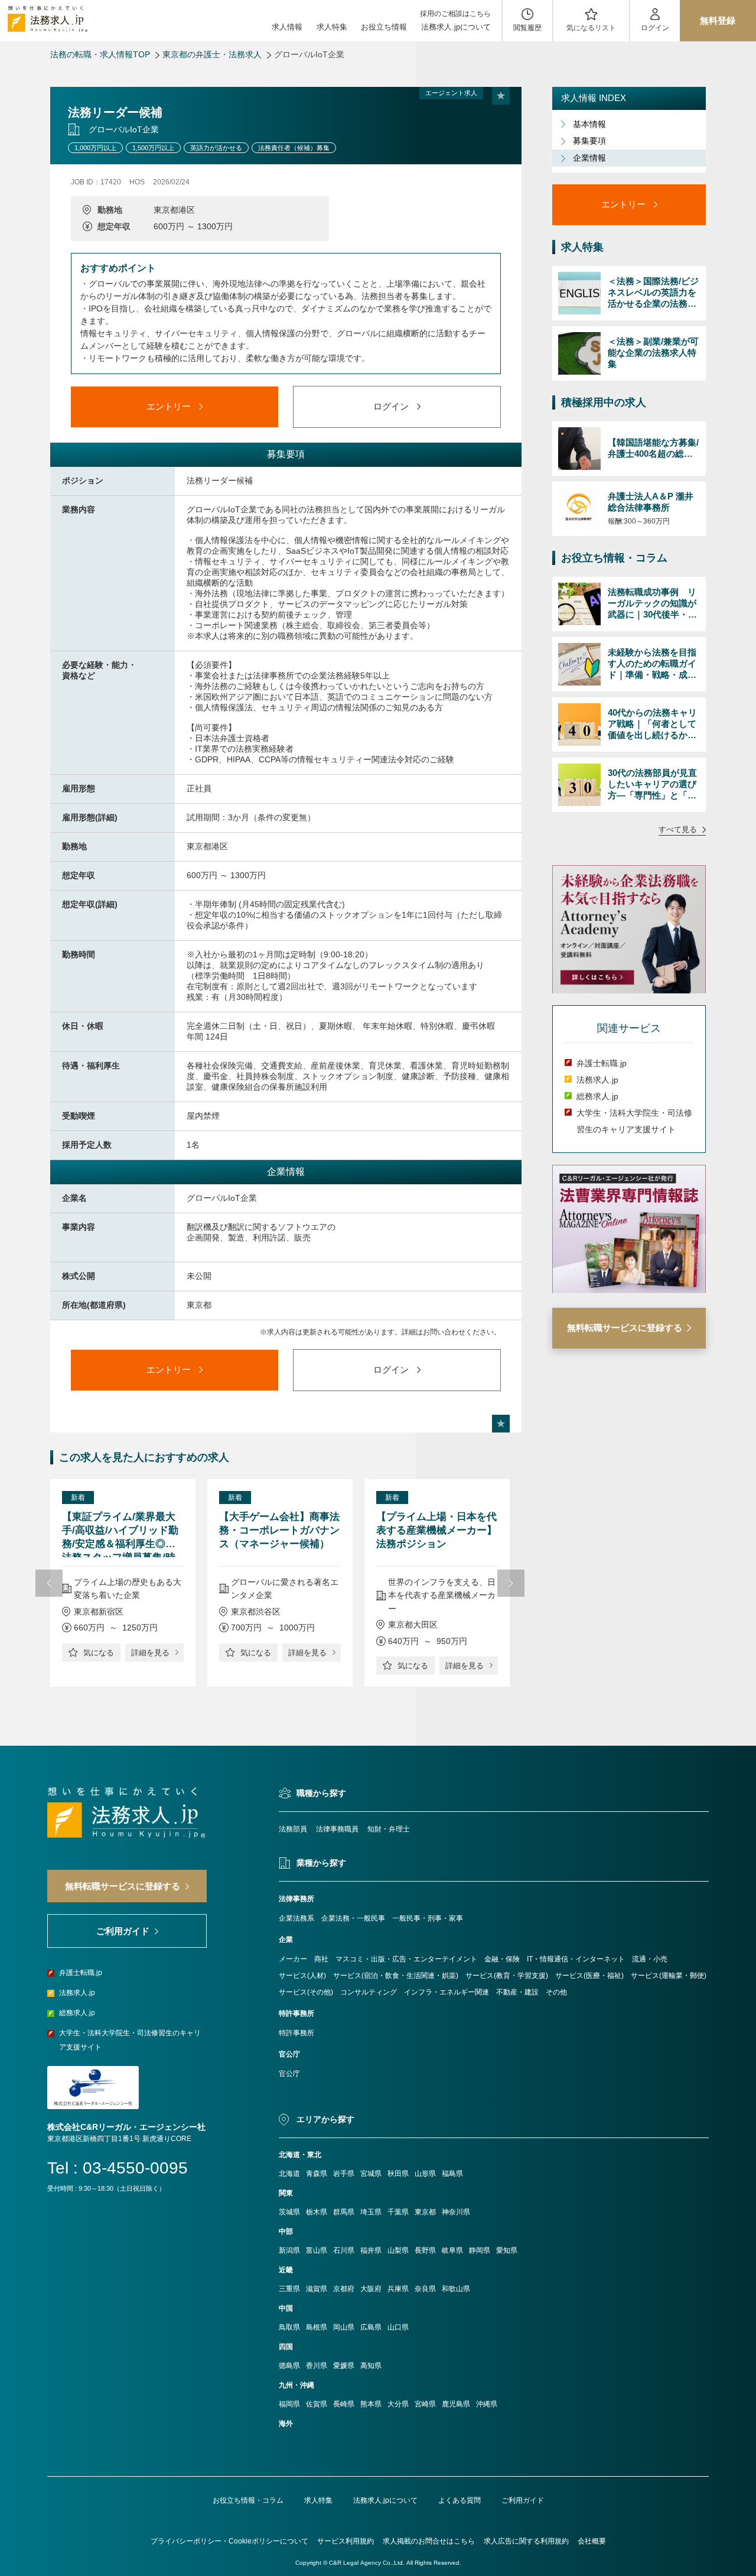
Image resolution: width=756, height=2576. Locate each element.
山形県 (425, 2174)
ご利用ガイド (523, 2500)
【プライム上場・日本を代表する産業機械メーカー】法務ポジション (436, 1530)
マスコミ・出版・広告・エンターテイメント (406, 1959)
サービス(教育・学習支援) (507, 1976)
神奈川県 (456, 2212)
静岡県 (480, 2250)
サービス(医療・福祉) (589, 1976)
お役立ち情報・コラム (248, 2500)
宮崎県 (425, 2404)
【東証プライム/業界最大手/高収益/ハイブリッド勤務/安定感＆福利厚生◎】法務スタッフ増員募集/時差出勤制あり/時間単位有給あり (120, 1534)
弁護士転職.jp (602, 1064)
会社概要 (592, 2541)
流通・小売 (650, 1959)
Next (511, 1583)
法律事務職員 (337, 1829)
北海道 (289, 2174)
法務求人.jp (597, 1080)
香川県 (317, 2366)
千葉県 (398, 2212)
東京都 (425, 2212)
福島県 (452, 2174)
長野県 (425, 2250)
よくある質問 (460, 2500)
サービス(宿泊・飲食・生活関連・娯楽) (396, 1976)
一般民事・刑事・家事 (428, 1918)
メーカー (293, 1959)
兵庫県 (398, 2289)
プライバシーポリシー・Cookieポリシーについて (229, 2541)
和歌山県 (456, 2289)
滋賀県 (317, 2289)
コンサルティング (369, 1992)
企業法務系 (296, 1918)
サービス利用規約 (346, 2541)
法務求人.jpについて (456, 27)
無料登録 (718, 20)
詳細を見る (150, 1653)
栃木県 (317, 2212)
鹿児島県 (456, 2404)
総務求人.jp (597, 1097)
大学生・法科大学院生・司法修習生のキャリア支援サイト (130, 2040)
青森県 (317, 2174)
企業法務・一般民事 (353, 1918)
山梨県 (398, 2250)
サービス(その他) (306, 1992)
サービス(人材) (302, 1976)
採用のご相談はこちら (455, 14)
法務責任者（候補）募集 (294, 148)
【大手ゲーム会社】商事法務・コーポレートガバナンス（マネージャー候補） (279, 1530)
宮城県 (371, 2174)
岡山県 (344, 2327)
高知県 (371, 2366)
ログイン (655, 28)
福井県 (371, 2250)
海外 (286, 2424)
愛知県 (507, 2250)
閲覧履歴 (527, 28)
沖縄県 (487, 2404)
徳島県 (289, 2366)
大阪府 (371, 2289)
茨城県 (289, 2212)
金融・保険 (502, 1959)
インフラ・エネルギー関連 (447, 1992)
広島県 (371, 2327)
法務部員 (293, 1829)
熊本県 (371, 2404)
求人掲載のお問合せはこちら (429, 2541)
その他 (556, 1992)
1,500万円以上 (153, 148)
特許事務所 (296, 2033)
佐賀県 (317, 2404)
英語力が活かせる (216, 148)
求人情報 (287, 27)
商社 (321, 1959)
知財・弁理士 (389, 1829)
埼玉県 (371, 2212)
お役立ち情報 (384, 27)
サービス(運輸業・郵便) (669, 1976)
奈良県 (425, 2289)
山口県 (398, 2327)
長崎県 (344, 2404)
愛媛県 (344, 2366)
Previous (49, 1583)
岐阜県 (452, 2250)
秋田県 (398, 2174)
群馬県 (344, 2212)
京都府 (344, 2289)
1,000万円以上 (95, 148)
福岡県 (289, 2404)
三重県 (289, 2289)
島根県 (317, 2327)
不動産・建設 (517, 1992)
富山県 (317, 2250)
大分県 (398, 2404)
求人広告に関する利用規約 (526, 2541)
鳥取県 (289, 2327)
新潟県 (289, 2250)
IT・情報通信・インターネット (576, 1959)
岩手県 (344, 2174)
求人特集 (332, 27)
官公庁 (289, 2074)
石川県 (344, 2250)
